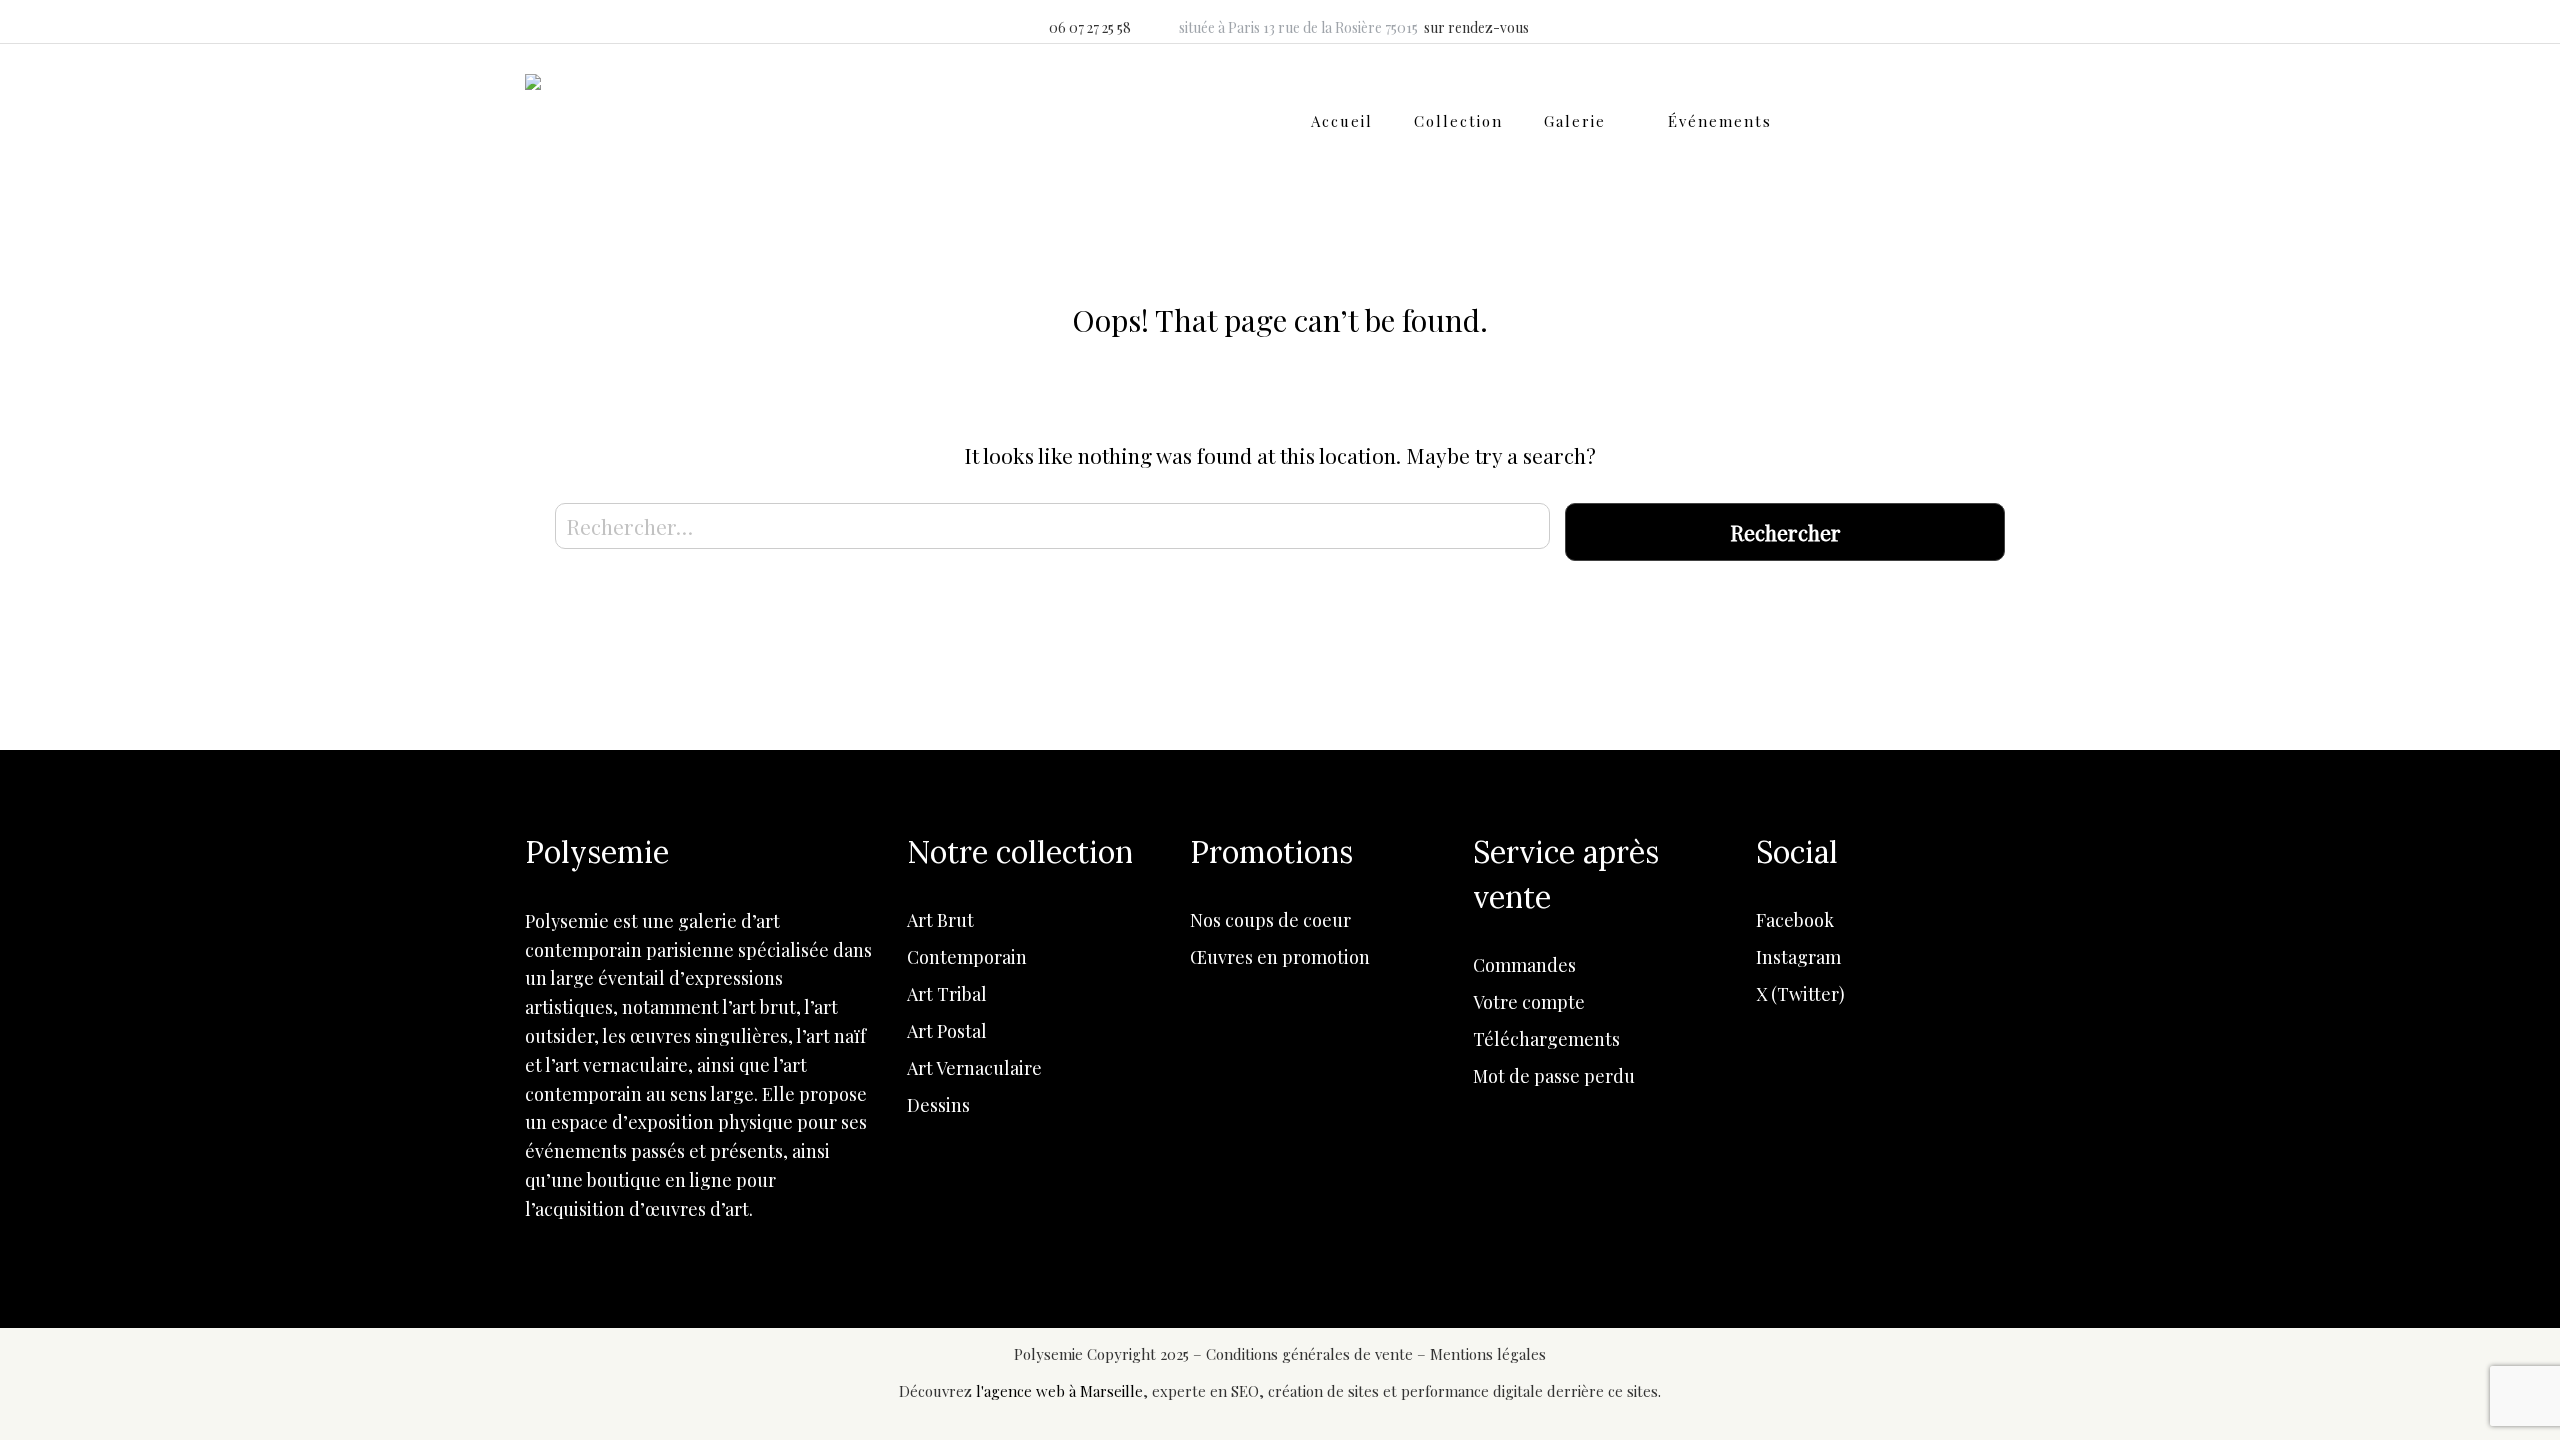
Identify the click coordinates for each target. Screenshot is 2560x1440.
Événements (1720, 121)
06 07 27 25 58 (1090, 27)
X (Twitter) (1800, 994)
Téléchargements (1546, 1039)
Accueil (1342, 121)
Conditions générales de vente (1311, 1354)
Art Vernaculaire (974, 1068)
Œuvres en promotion (1280, 957)
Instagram (1798, 957)
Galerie (1575, 121)
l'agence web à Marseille (1059, 1391)
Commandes (1524, 965)
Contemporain (967, 957)
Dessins (938, 1105)
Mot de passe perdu (1554, 1076)
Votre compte (1529, 1002)
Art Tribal (947, 994)
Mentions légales (1488, 1354)
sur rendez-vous (1476, 27)
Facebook (1795, 920)
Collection (1458, 121)
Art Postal (947, 1031)
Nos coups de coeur (1270, 920)
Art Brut (940, 920)
